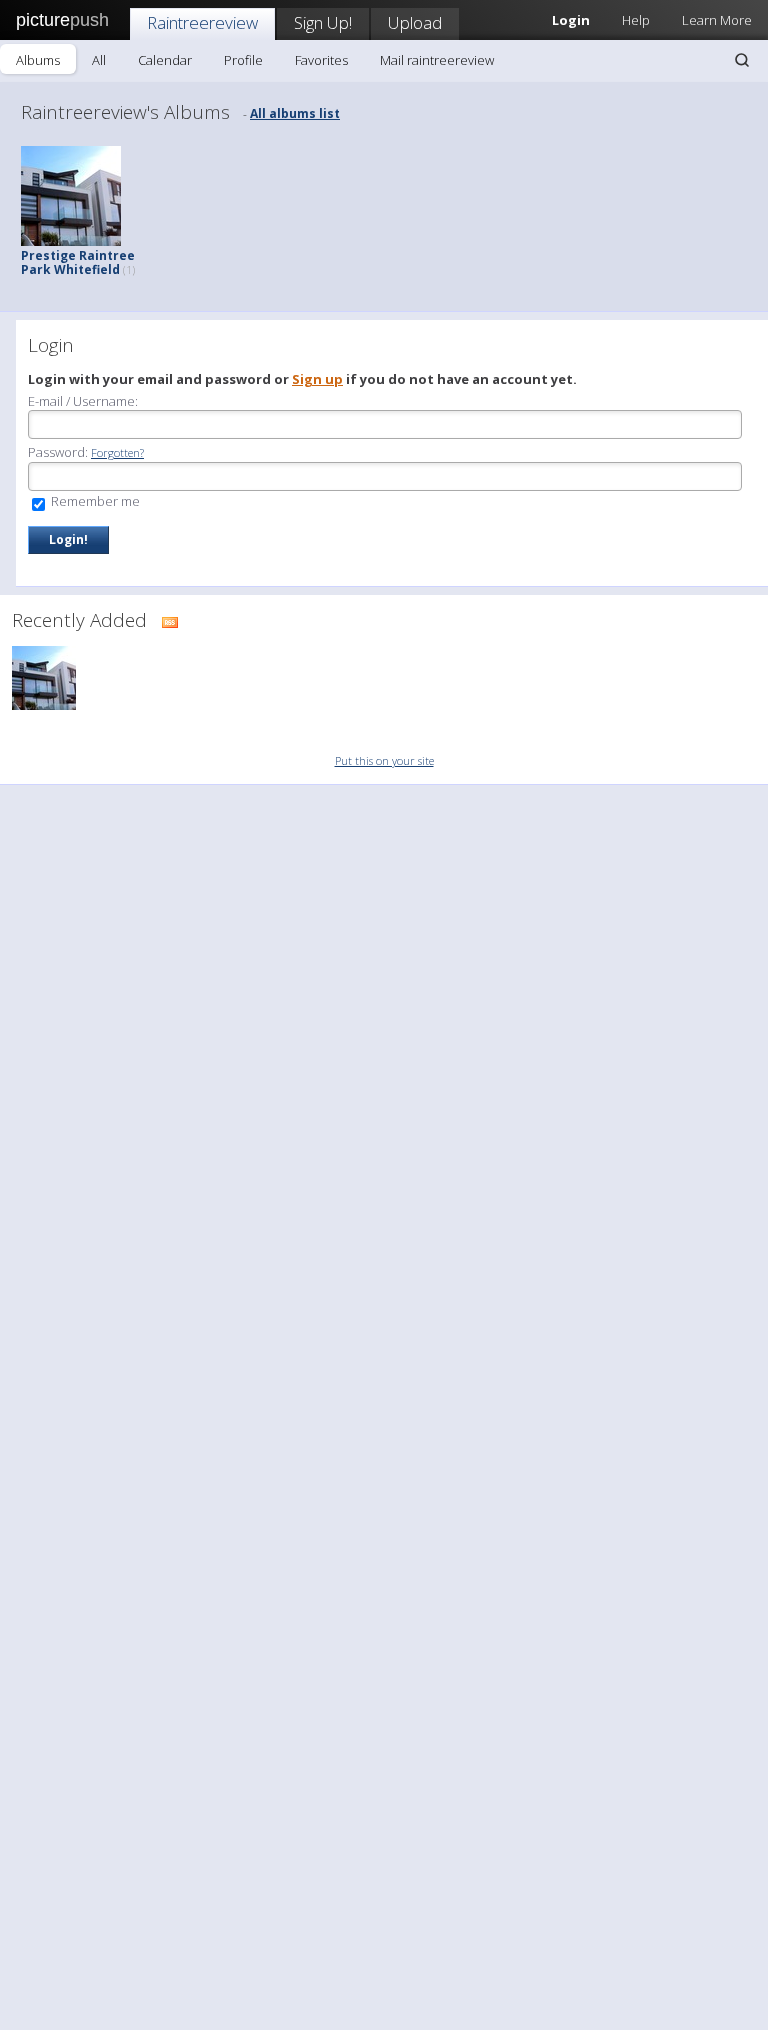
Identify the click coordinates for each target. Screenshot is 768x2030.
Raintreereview (202, 22)
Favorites (321, 60)
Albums (38, 60)
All (99, 60)
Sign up (317, 379)
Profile (243, 60)
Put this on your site (384, 760)
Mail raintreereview (437, 60)
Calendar (165, 60)
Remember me (94, 501)
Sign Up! (323, 22)
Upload (415, 22)
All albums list (295, 113)
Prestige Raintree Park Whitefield (78, 262)
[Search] (742, 60)
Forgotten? (117, 452)
